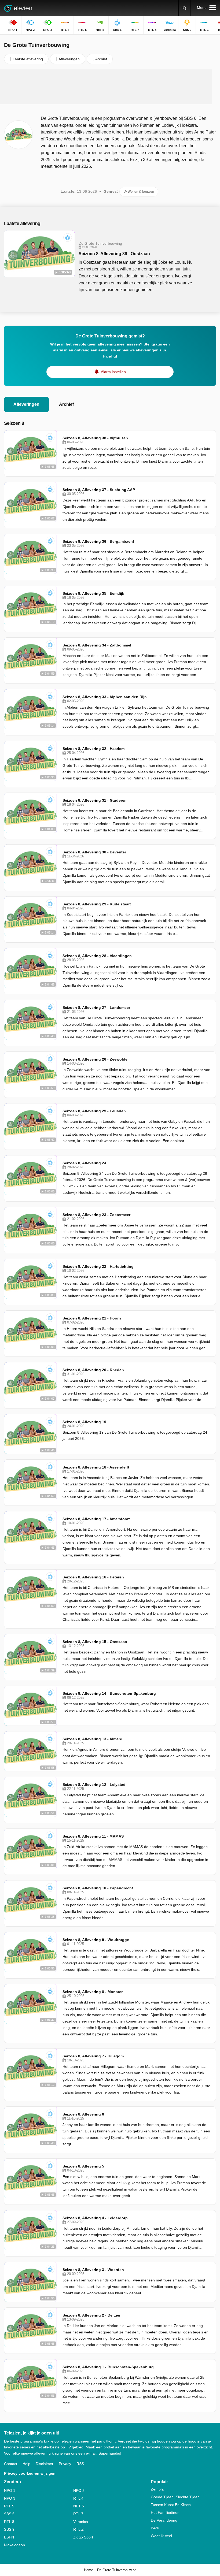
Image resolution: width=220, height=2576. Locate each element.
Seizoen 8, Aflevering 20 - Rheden (93, 1370)
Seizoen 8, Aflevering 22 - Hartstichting (98, 1266)
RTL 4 (78, 2498)
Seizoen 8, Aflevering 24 (84, 1163)
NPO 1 (10, 2490)
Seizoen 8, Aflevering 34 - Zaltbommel (97, 645)
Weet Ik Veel (161, 2536)
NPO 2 (79, 2490)
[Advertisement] (106, 87)
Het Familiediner (165, 2512)
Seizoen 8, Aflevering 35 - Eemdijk (93, 593)
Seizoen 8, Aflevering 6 (83, 2114)
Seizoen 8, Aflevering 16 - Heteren (93, 1577)
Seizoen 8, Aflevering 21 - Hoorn (92, 1318)
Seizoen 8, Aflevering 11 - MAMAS (93, 1836)
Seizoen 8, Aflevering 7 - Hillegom (93, 2056)
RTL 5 (9, 2506)
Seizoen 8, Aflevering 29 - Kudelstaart (97, 904)
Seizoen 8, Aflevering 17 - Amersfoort (96, 1519)
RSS (80, 2464)
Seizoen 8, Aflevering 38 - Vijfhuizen (95, 438)
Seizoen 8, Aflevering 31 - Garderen (95, 800)
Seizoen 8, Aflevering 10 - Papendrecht (98, 1888)
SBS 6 (9, 2514)
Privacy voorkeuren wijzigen (30, 2473)
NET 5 (79, 2506)
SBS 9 (9, 2529)
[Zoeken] (184, 8)
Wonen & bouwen (140, 192)
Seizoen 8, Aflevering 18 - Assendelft (96, 1467)
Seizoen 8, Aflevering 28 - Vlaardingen (97, 956)
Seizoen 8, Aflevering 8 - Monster (93, 1992)
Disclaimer (45, 2464)
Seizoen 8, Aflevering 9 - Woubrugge (96, 1940)
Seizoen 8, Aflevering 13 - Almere (92, 1739)
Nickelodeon (14, 2545)
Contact (11, 2464)
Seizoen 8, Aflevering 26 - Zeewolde (95, 1059)
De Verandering (164, 2520)
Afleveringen (26, 404)
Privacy (65, 2464)
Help (26, 2464)
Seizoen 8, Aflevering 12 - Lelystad (94, 1785)
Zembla (157, 2489)
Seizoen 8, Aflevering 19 (84, 1422)
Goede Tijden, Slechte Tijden (175, 2497)
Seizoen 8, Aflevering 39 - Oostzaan (114, 254)
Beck (155, 2528)
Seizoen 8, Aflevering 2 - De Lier (91, 2315)
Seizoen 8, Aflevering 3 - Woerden (93, 2270)
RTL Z (78, 2529)
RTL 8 (9, 2522)
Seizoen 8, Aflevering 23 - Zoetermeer (96, 1215)
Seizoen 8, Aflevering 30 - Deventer (94, 852)
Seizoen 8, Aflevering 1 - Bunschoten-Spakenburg (108, 2367)
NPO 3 (10, 2498)
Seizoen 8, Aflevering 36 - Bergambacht (98, 541)
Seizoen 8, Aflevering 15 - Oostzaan (95, 1642)
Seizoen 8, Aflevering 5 (83, 2166)
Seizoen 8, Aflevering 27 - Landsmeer (96, 1008)
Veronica (81, 2522)
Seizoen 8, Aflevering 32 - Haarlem (93, 749)
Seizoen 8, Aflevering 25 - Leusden (94, 1111)
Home (89, 2570)
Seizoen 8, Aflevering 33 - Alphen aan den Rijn (105, 697)
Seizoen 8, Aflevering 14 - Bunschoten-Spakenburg (109, 1693)
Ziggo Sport (83, 2537)
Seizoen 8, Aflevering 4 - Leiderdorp (95, 2218)
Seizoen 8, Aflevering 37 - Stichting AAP (99, 490)
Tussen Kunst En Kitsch (171, 2505)
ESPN (9, 2537)
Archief (66, 404)
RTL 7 (78, 2514)
